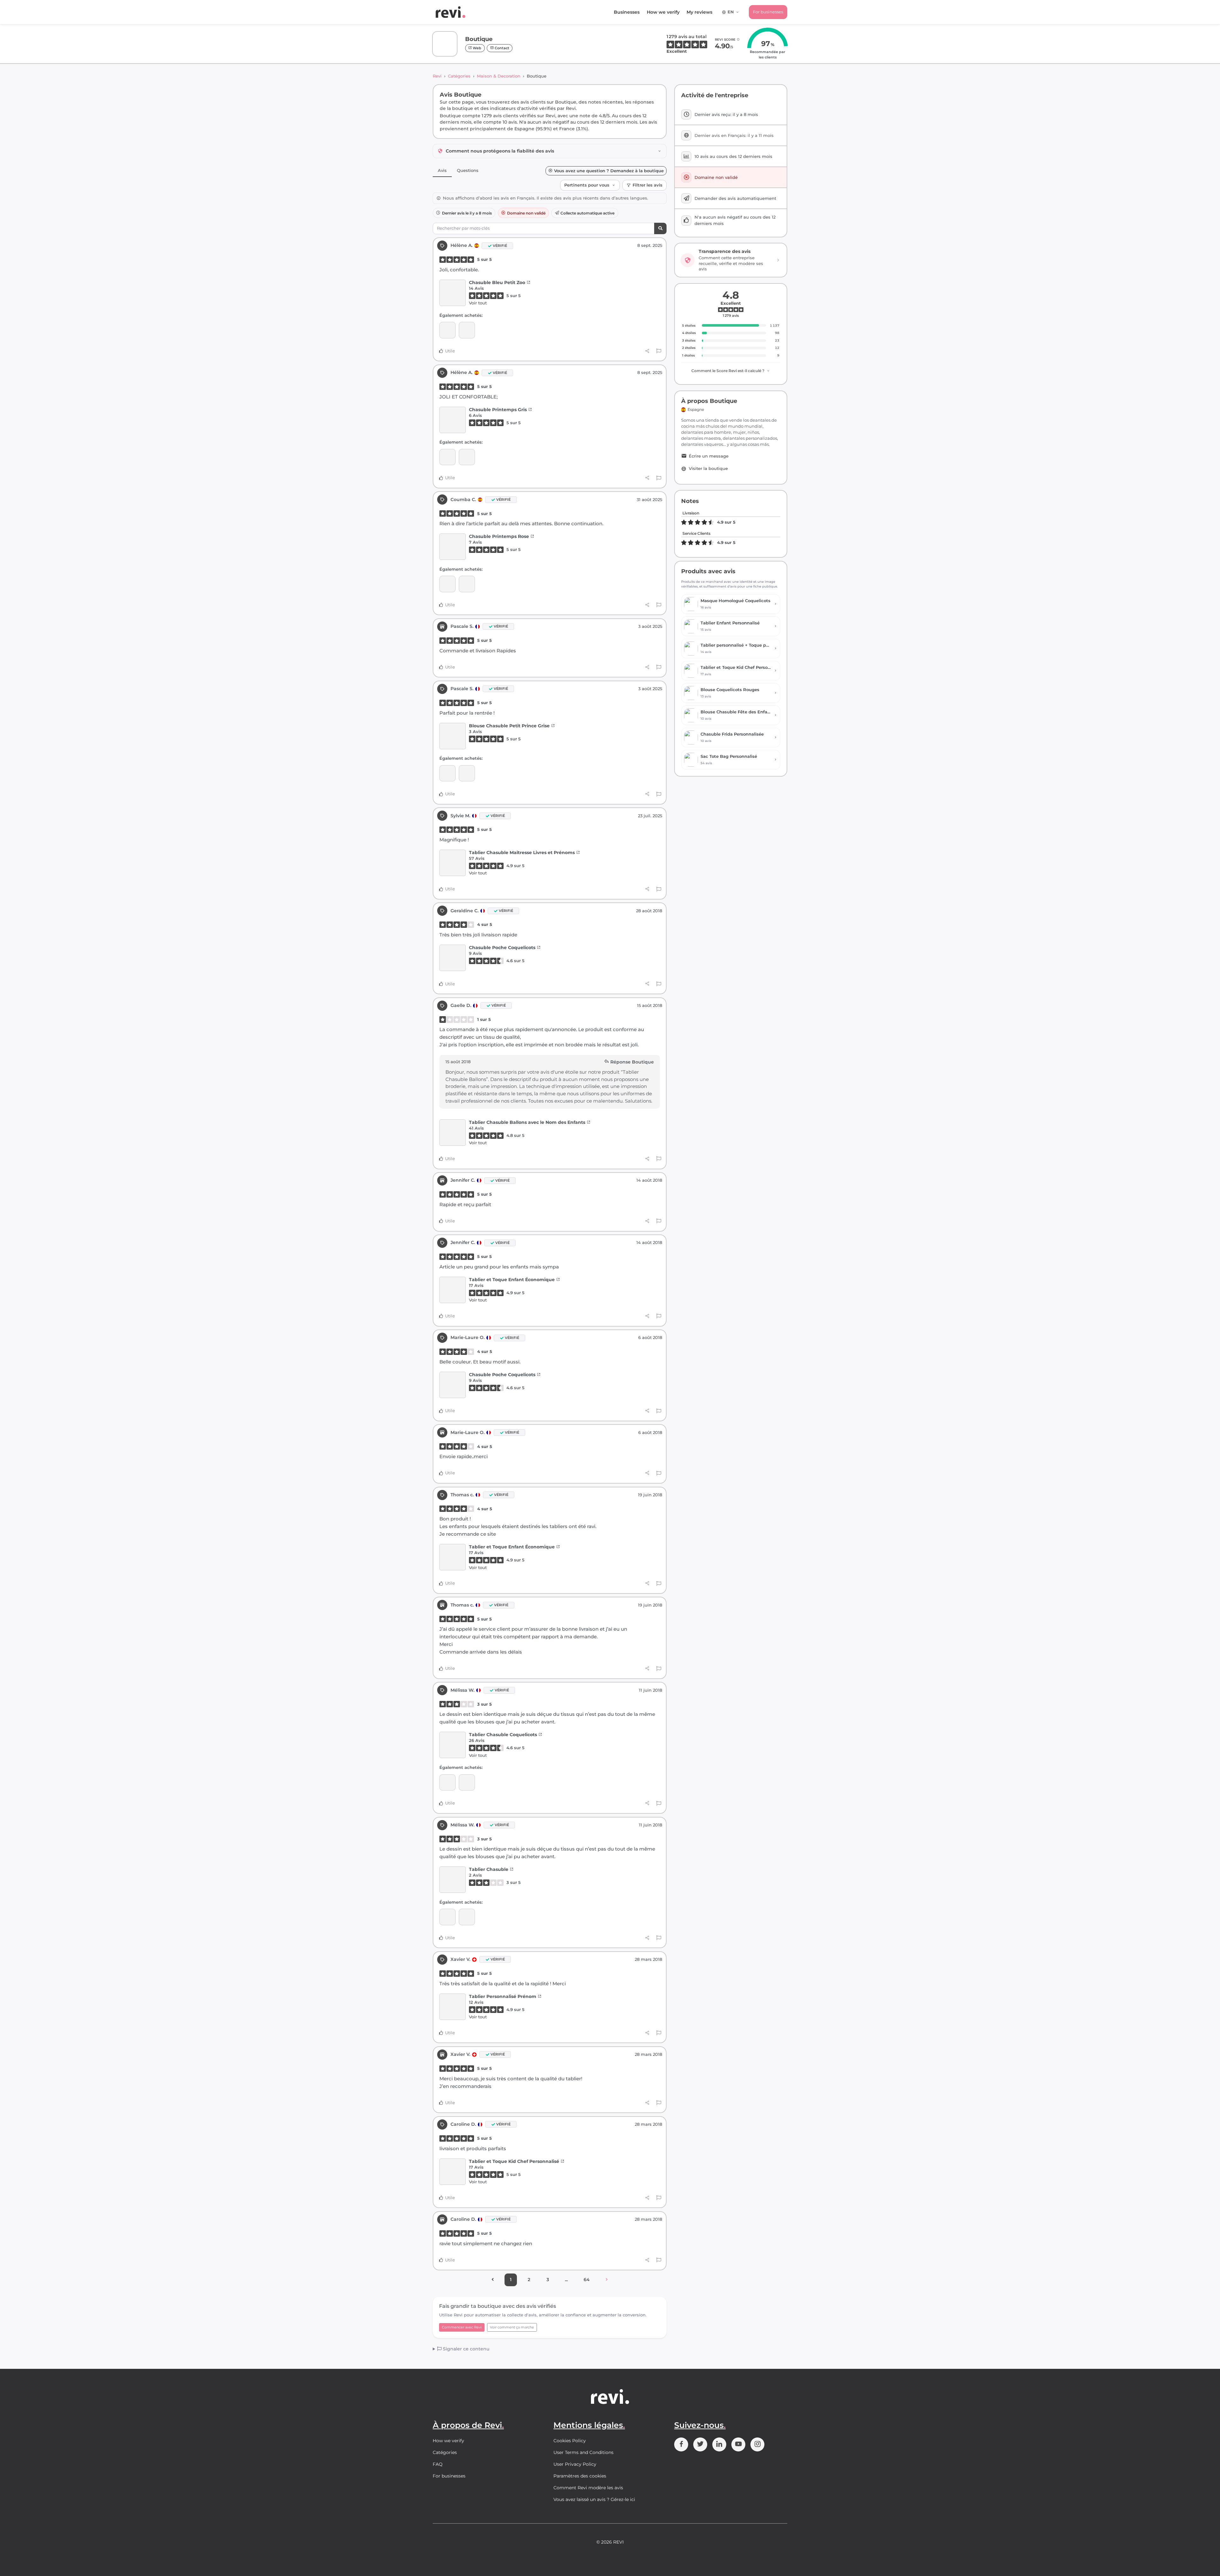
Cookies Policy (570, 2441)
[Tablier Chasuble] (447, 1782)
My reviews (699, 12)
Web (477, 48)
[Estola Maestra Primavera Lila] (467, 584)
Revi (437, 76)
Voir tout (478, 303)
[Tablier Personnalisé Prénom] (453, 2007)
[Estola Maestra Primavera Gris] (447, 330)
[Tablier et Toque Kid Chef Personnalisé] (453, 2172)
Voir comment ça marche (512, 2327)
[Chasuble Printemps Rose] (453, 547)
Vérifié (500, 246)
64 (587, 2280)
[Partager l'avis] (647, 351)
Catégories (459, 76)
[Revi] (451, 12)
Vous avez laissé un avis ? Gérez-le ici (594, 2499)
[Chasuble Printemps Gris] (453, 420)
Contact (502, 48)
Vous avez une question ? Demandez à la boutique (609, 171)
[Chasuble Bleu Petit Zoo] (453, 293)
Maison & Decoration (499, 76)
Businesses (627, 12)
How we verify (663, 12)
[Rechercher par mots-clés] (660, 229)
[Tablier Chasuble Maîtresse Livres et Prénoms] (453, 863)
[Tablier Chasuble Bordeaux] (447, 773)
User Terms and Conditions (583, 2452)
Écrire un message (709, 456)
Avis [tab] (442, 170)
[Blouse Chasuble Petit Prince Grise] (453, 736)
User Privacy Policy (575, 2464)
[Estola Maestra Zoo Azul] (467, 330)
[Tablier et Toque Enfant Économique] (453, 1290)
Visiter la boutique (708, 469)
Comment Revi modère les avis (588, 2488)
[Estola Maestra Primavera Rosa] (447, 584)
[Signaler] (659, 351)
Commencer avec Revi (462, 2327)
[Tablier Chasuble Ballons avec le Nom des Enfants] (453, 1133)
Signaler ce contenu (465, 2349)
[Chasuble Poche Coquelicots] (453, 958)
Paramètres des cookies (580, 2476)
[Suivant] (607, 2280)
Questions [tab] (468, 170)
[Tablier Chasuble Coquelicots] (453, 1745)
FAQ (438, 2464)
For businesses (768, 12)
